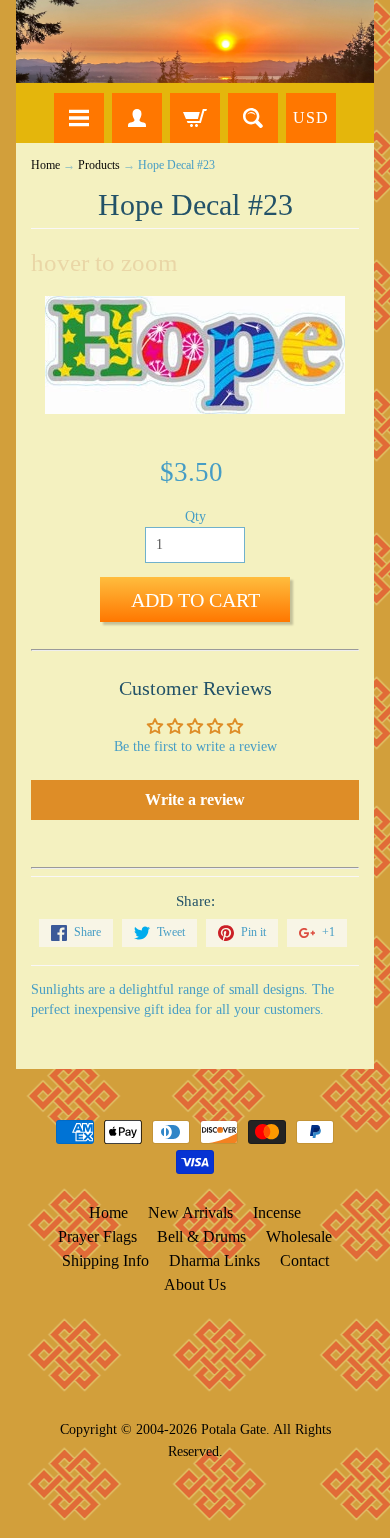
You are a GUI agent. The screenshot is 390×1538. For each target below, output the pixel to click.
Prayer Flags (97, 1236)
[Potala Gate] (195, 41)
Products (99, 165)
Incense (277, 1212)
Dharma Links (214, 1260)
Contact (304, 1260)
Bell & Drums (201, 1236)
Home (45, 165)
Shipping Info (105, 1260)
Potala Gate (233, 1429)
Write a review (195, 799)
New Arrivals (190, 1212)
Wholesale (299, 1236)
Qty (195, 516)
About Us (195, 1284)
